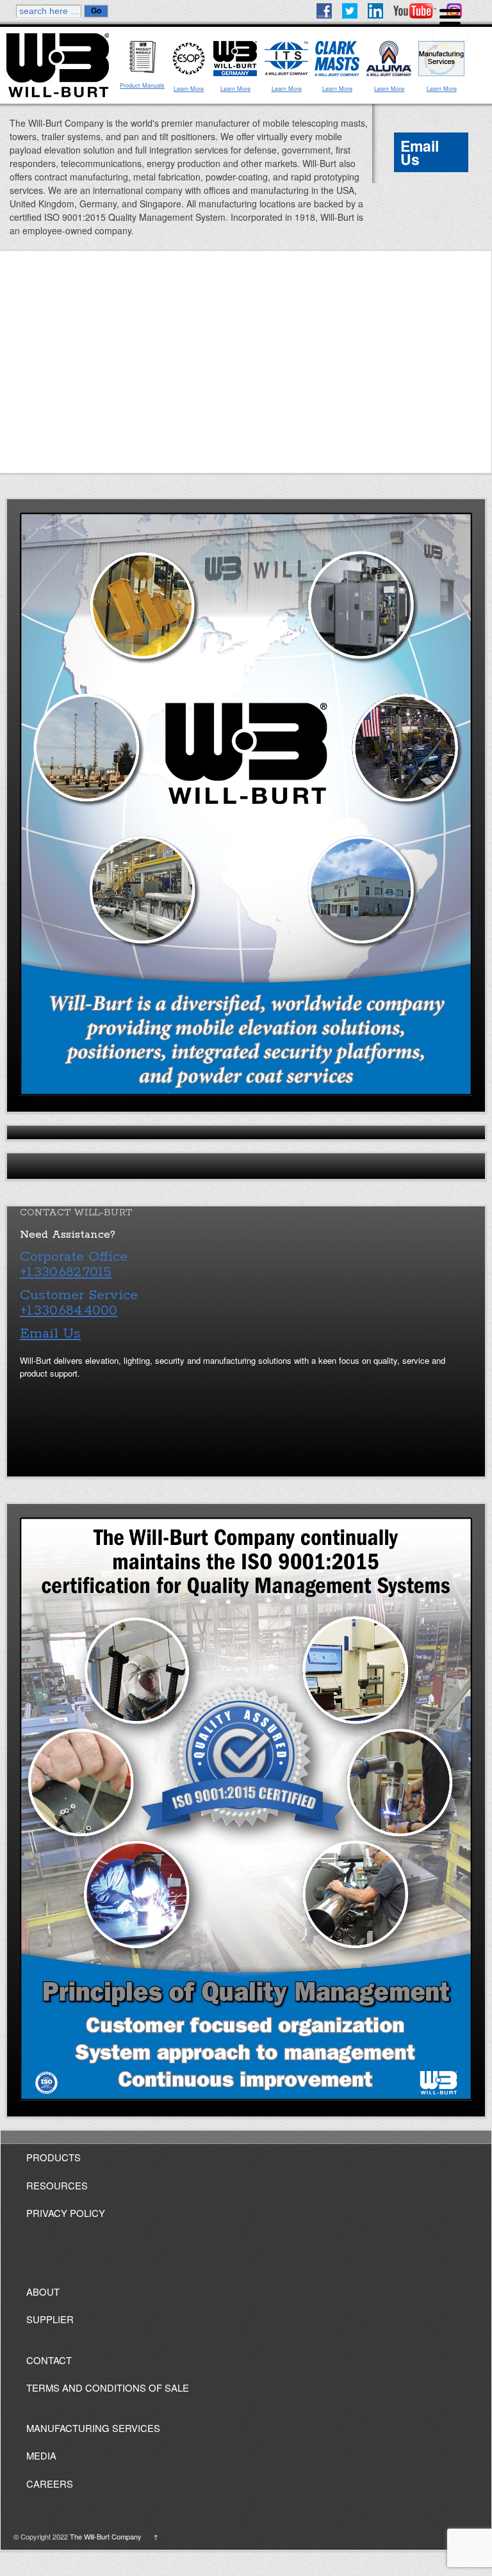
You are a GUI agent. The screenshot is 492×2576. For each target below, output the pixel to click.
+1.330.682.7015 (66, 1272)
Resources (57, 2185)
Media (41, 2455)
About (43, 2292)
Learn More (189, 89)
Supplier (50, 2319)
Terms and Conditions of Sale (108, 2388)
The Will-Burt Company (106, 2536)
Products (53, 2157)
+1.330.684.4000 (69, 1311)
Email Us (420, 152)
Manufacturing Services (93, 2428)
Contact (49, 2360)
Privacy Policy (66, 2213)
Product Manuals (142, 85)
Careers (50, 2484)
